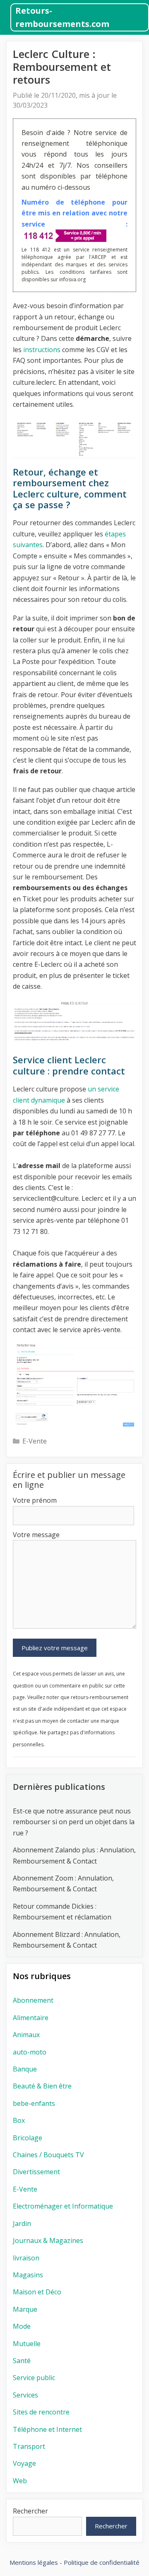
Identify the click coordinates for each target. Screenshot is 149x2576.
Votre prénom (35, 1500)
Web (20, 2481)
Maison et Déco (37, 2292)
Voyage (24, 2463)
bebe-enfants (34, 2103)
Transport (29, 2446)
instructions (42, 350)
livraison (26, 2258)
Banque (25, 2069)
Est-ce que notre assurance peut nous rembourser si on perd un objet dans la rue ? (74, 1822)
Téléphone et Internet (47, 2429)
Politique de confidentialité (102, 2562)
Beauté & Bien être (42, 2086)
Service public (34, 2378)
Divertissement (36, 2172)
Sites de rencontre (41, 2412)
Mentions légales (34, 2562)
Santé (22, 2361)
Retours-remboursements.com (62, 17)
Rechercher (30, 2511)
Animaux (26, 2035)
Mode (22, 2326)
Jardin (22, 2224)
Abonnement (33, 2000)
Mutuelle (27, 2344)
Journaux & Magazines (48, 2240)
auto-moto (30, 2052)
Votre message (36, 1535)
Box (19, 2120)
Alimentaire (31, 2018)
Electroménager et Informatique (63, 2206)
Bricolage (28, 2138)
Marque (25, 2309)
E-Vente (35, 1441)
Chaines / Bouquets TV (48, 2155)
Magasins (28, 2275)
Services (25, 2395)
